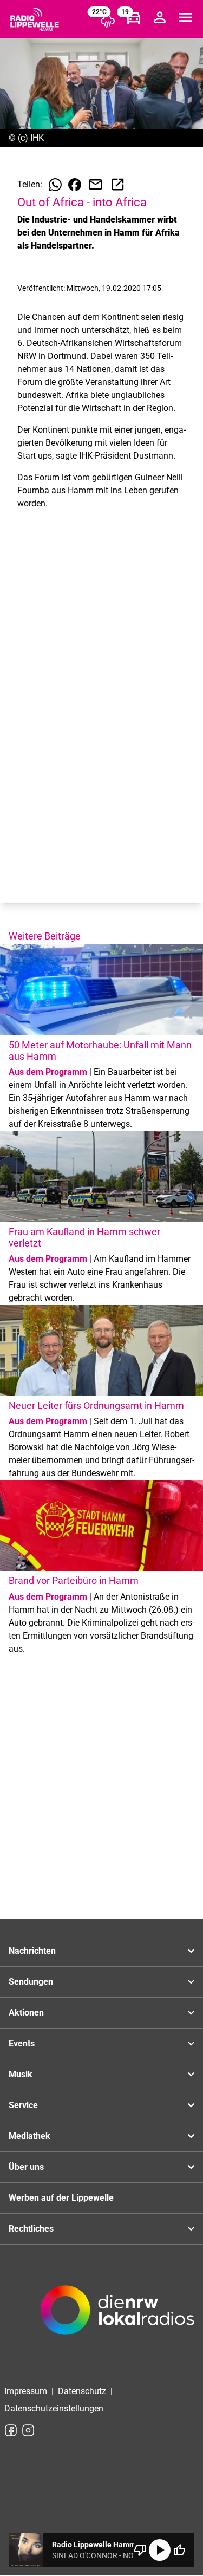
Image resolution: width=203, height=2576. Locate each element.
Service (23, 2105)
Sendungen (31, 1982)
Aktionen (26, 2013)
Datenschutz (82, 2391)
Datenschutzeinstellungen (54, 2408)
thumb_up (179, 2550)
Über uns (26, 2167)
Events (22, 2043)
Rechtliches (31, 2229)
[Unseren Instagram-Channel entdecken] (28, 2430)
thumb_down (140, 2550)
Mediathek (30, 2136)
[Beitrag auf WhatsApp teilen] (55, 185)
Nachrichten (32, 1951)
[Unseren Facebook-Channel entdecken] (11, 2430)
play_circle (160, 2550)
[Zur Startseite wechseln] (35, 19)
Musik (21, 2074)
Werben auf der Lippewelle (61, 2198)
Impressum (26, 2391)
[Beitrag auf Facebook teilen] (75, 185)
